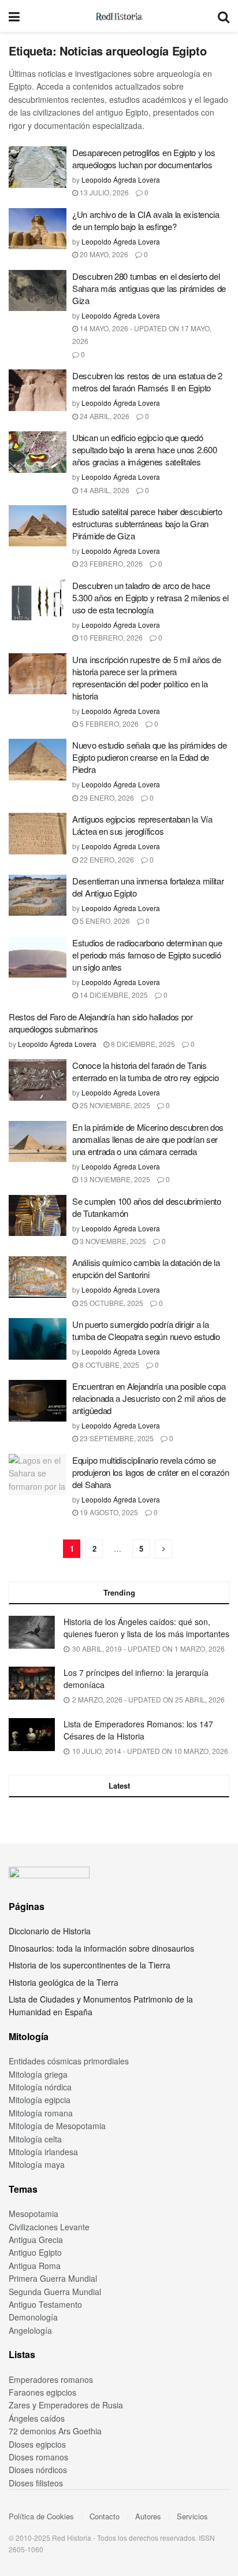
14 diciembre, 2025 (113, 995)
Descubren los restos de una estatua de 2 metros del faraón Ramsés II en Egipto (147, 382)
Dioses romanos (38, 2457)
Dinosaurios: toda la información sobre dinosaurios (101, 1948)
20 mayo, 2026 (103, 254)
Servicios (192, 2516)
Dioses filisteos (36, 2483)
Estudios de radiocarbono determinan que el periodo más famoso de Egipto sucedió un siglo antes (147, 955)
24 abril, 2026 (104, 416)
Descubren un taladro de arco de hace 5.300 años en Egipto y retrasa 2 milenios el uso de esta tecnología (150, 597)
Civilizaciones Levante (49, 2227)
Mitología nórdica (40, 2087)
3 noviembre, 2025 (112, 1241)
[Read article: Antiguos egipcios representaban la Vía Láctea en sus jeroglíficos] (38, 834)
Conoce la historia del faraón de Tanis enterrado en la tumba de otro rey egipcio (146, 1071)
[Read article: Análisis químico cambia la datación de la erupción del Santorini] (38, 1277)
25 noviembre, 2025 (114, 1105)
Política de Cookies (41, 2516)
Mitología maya (37, 2164)
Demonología (33, 2317)
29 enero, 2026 (106, 797)
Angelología (30, 2330)
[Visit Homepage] (119, 16)
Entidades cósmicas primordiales (69, 2061)
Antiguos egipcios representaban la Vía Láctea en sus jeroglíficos (142, 825)
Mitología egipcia (40, 2100)
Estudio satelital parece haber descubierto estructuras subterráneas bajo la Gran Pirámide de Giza (147, 523)
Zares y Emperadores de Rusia (66, 2405)
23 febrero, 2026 (110, 563)
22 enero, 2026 (106, 859)
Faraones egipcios (42, 2392)
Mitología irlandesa (43, 2152)
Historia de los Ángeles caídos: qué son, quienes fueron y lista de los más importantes (146, 1628)
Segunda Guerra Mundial (55, 2292)
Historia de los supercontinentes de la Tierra (90, 1965)
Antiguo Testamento (45, 2304)
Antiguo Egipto (35, 2252)
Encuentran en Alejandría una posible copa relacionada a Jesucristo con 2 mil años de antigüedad (149, 1398)
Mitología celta (35, 2139)
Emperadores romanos (51, 2379)
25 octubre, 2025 (111, 1303)
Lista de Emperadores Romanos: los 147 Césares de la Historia (138, 1730)
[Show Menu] (14, 16)
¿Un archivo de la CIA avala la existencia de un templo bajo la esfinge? (146, 220)
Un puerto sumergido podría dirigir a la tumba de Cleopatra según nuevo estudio (146, 1330)
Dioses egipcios (37, 2444)
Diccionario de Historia (50, 1931)
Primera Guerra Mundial (53, 2278)
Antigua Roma (35, 2266)
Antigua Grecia (36, 2240)
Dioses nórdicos (38, 2470)
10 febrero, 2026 (110, 637)
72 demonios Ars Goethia (55, 2431)
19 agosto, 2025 (108, 1512)
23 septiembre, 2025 (116, 1438)
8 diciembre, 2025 (142, 1044)
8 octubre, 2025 (109, 1365)
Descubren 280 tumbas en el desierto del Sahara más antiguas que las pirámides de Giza (149, 288)
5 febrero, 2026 (108, 723)
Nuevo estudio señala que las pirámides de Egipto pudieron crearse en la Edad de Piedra (150, 757)
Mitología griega (38, 2074)
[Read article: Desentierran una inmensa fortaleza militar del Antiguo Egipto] (38, 895)
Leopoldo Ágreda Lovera (121, 179)
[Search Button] (224, 16)
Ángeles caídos (37, 2418)
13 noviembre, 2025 (114, 1179)
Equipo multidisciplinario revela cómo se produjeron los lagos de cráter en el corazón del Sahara (151, 1472)
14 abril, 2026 (104, 490)
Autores (148, 2516)
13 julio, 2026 (103, 192)
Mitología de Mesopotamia (57, 2126)
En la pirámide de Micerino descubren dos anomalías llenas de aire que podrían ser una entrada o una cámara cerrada (148, 1139)
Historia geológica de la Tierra (64, 1982)
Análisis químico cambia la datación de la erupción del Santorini (146, 1268)
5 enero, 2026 (104, 921)
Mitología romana (41, 2113)
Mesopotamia (34, 2214)
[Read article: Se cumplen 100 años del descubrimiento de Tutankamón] (38, 1216)
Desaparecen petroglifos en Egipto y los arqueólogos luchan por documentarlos (144, 158)
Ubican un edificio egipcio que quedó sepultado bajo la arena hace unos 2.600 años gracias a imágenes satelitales (144, 449)
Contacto (105, 2516)
